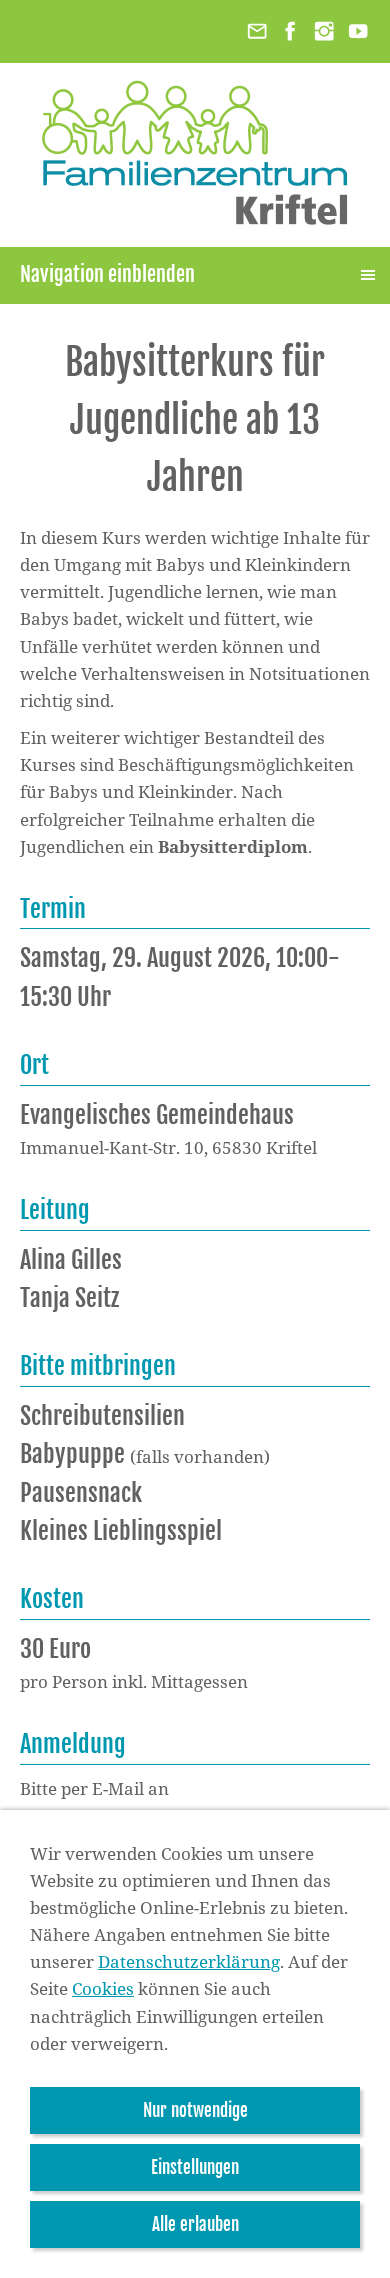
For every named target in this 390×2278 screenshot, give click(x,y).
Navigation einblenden (107, 274)
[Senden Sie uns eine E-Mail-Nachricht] (257, 31)
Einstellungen (195, 2167)
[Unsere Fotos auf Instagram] (324, 31)
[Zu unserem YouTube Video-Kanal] (358, 31)
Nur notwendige (195, 2110)
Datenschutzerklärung (189, 1961)
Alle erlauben (195, 2224)
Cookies (103, 1988)
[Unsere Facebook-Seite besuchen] (291, 31)
